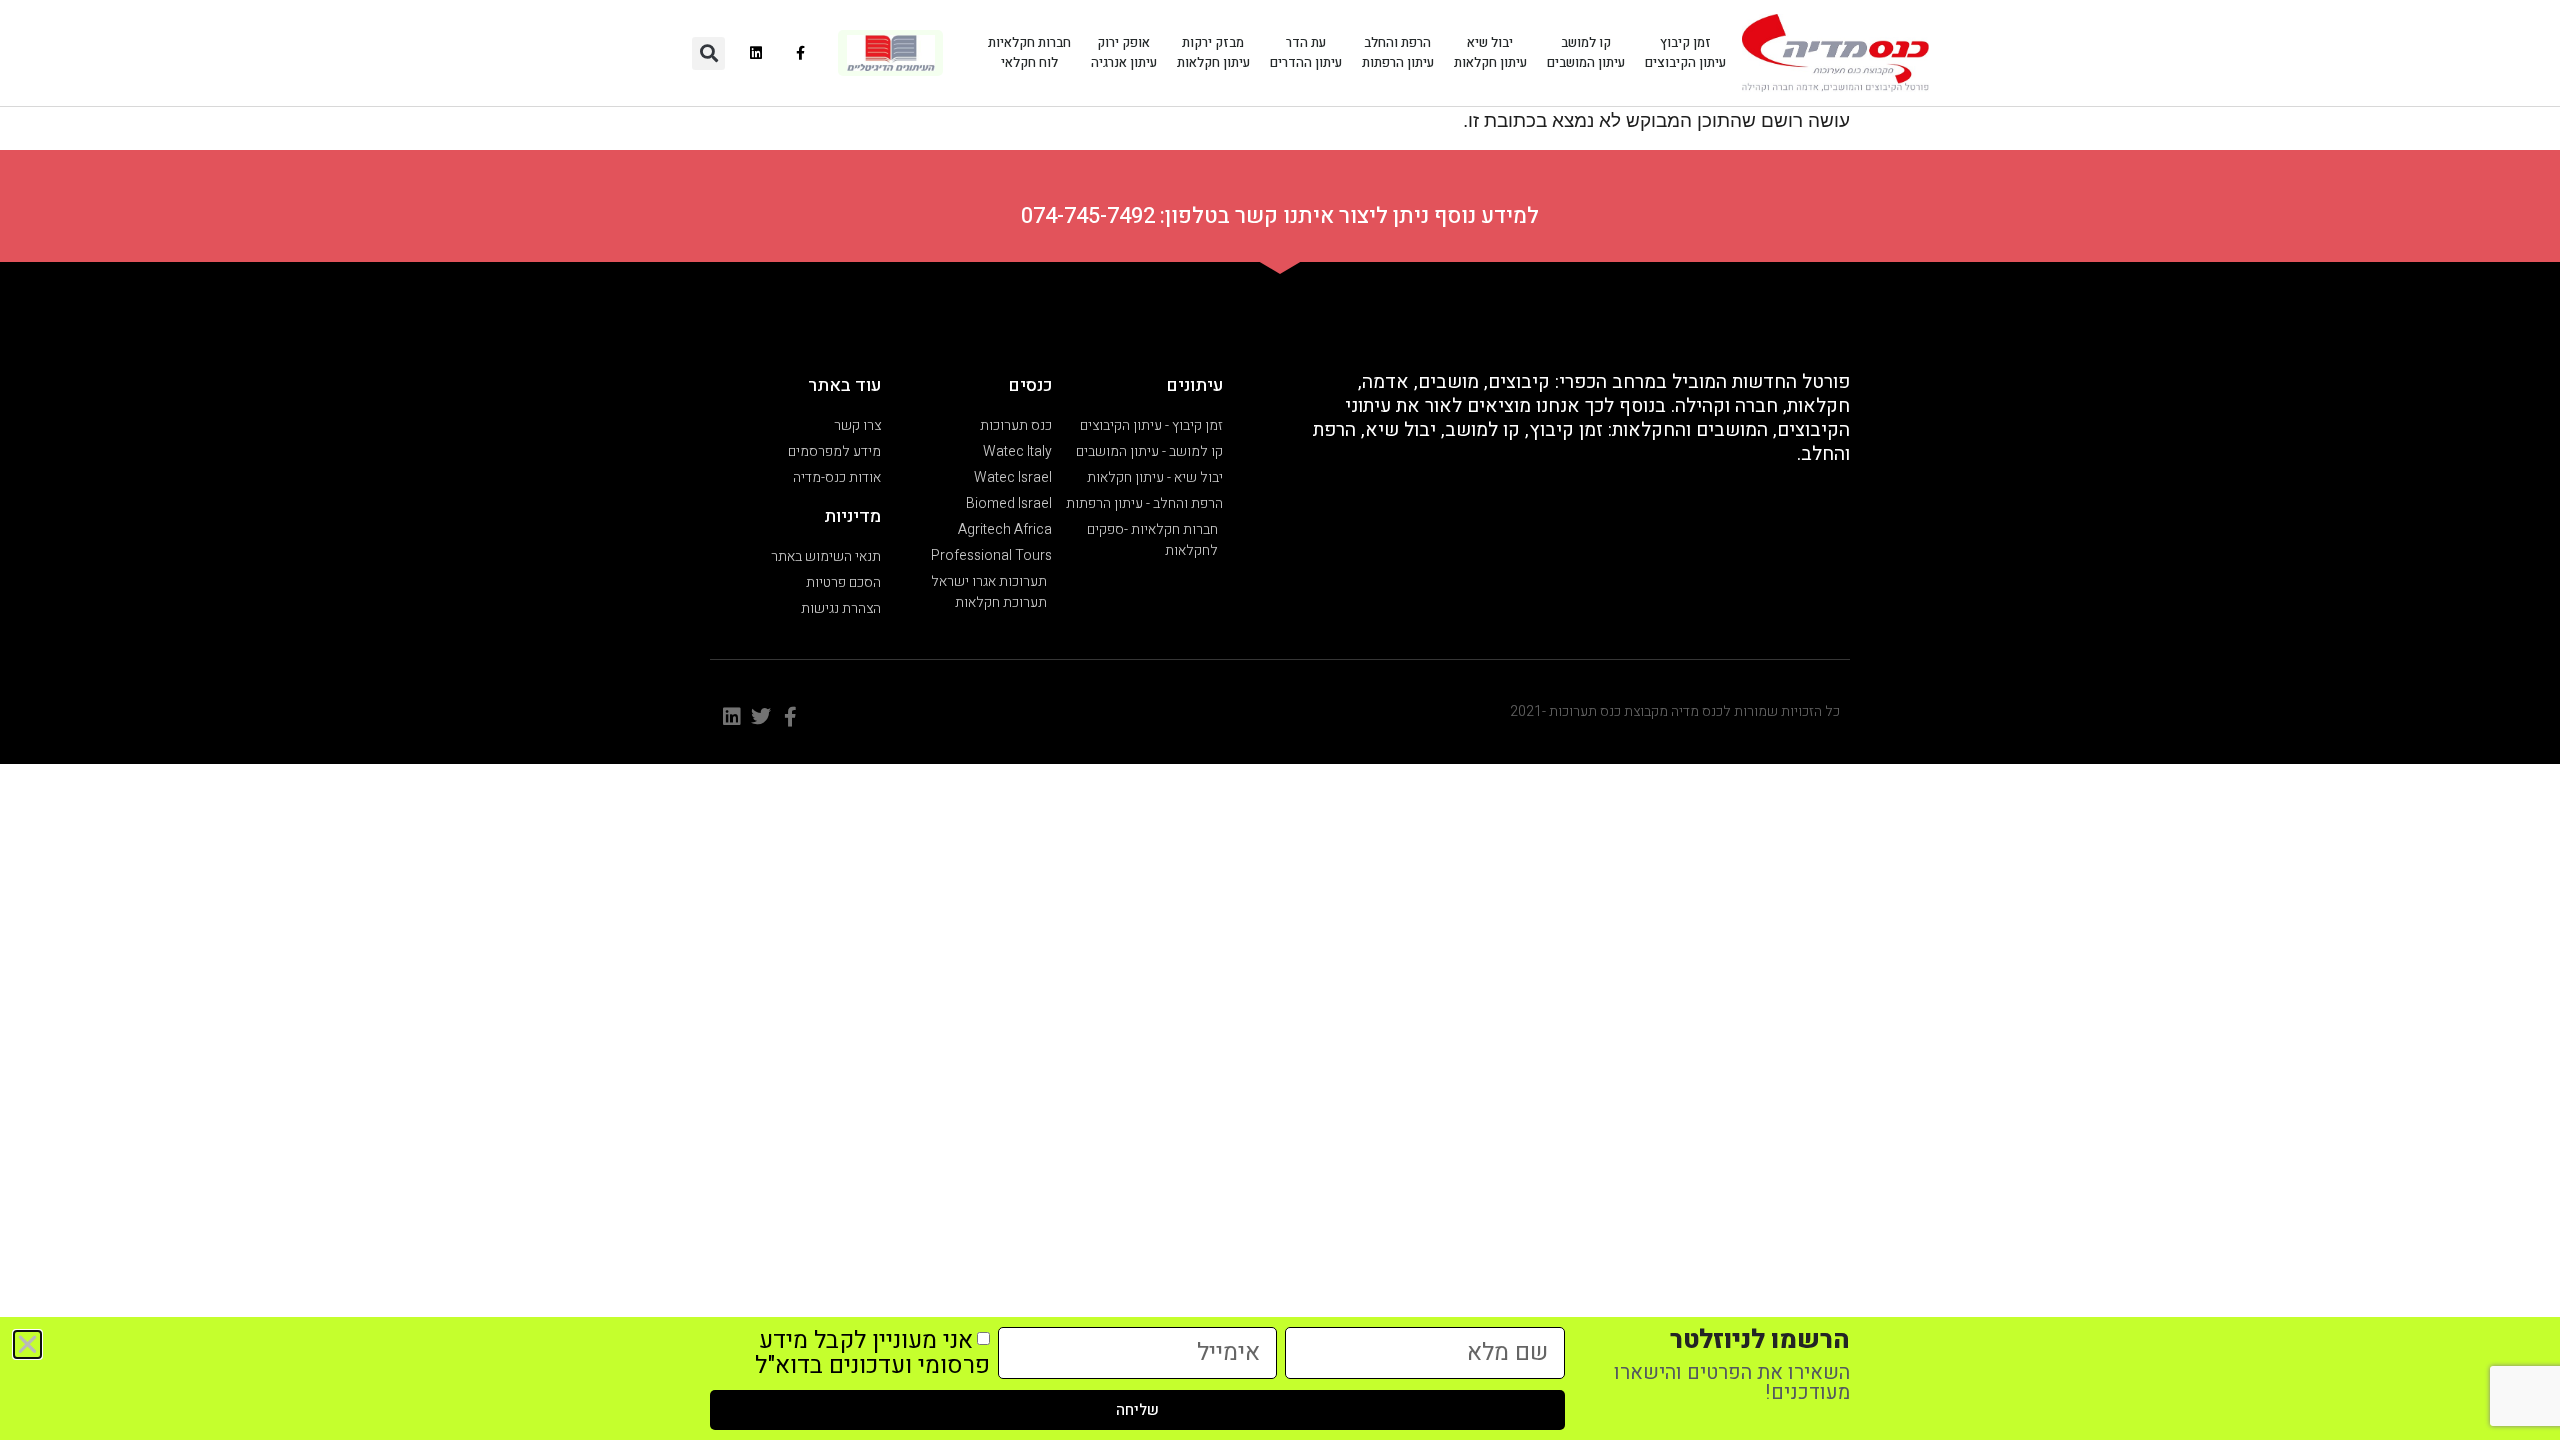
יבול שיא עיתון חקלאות (1490, 52)
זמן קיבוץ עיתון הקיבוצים (1685, 52)
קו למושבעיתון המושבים (1586, 52)
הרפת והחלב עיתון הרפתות (1398, 52)
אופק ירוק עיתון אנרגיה (1124, 52)
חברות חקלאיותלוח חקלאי (1029, 52)
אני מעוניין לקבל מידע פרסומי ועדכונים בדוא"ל (872, 1353)
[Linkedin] (756, 53)
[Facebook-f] (801, 53)
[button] (708, 53)
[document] (1280, 720)
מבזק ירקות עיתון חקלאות (1213, 52)
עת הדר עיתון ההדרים (1306, 52)
